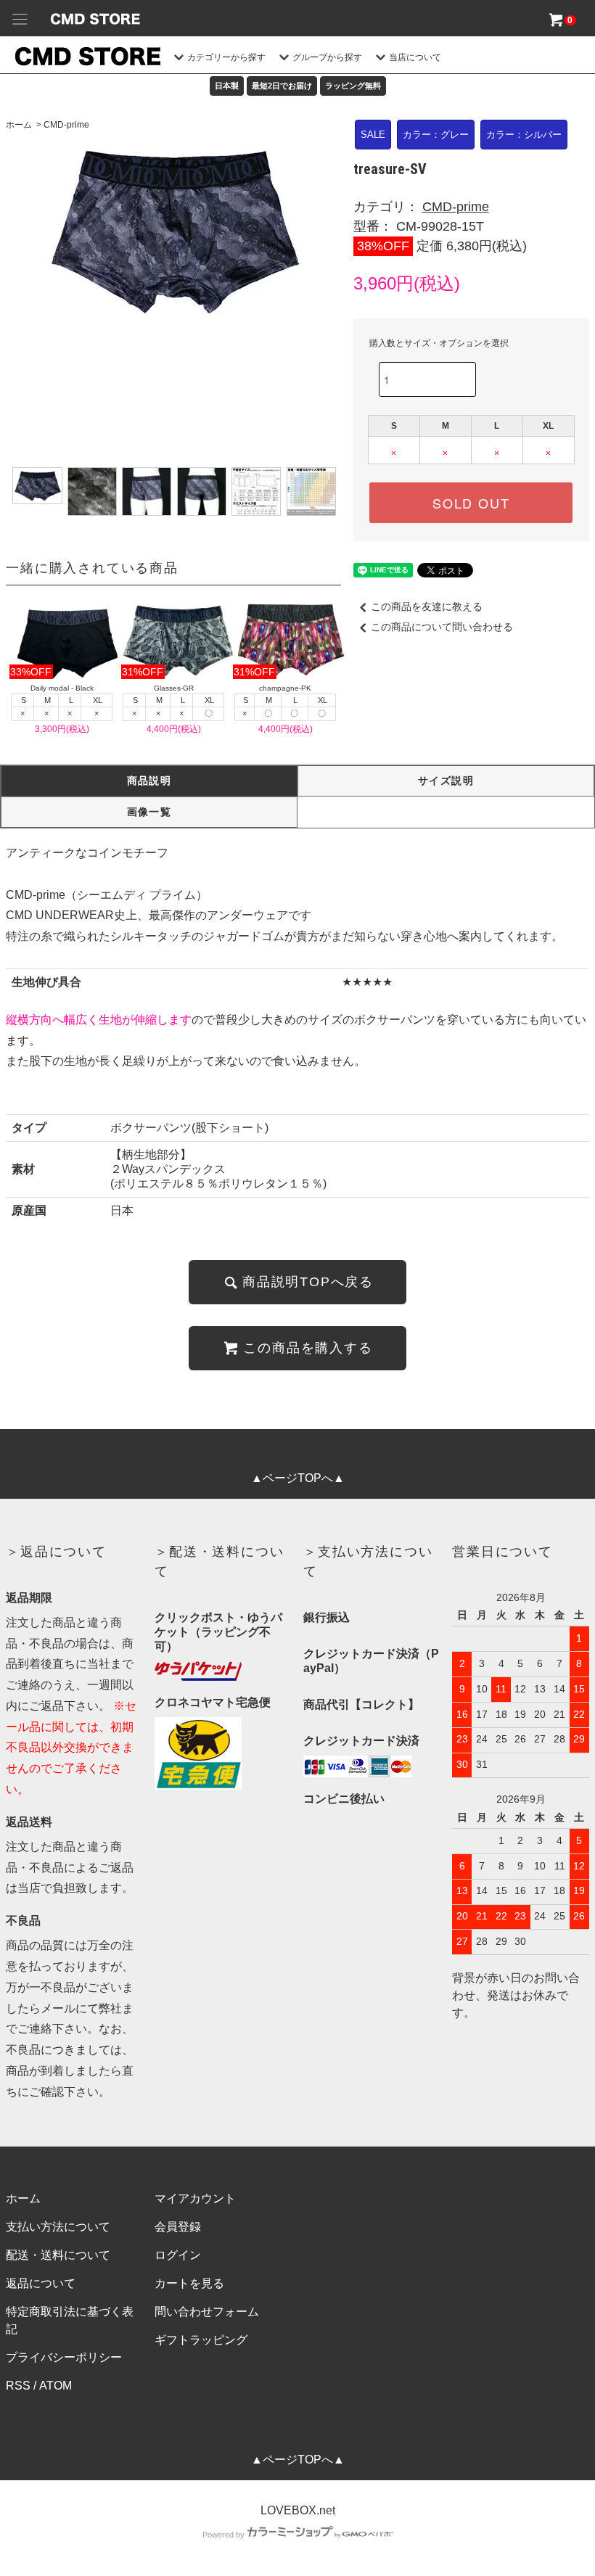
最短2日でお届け (282, 86)
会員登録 (178, 2227)
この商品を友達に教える (427, 606)
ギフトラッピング (201, 2340)
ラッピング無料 (353, 86)
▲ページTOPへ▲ (298, 1478)
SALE (373, 135)
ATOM (56, 2386)
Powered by (223, 2535)
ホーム (19, 125)
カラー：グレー (436, 135)
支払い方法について (58, 2227)
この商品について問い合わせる (442, 627)
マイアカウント (195, 2198)
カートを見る (189, 2283)
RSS (18, 2386)
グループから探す (327, 57)
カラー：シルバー (524, 135)
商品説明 (149, 781)
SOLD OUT (471, 503)
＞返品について (56, 1552)
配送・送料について (58, 2255)
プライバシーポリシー (64, 2357)
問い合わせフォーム (207, 2312)
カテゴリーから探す (226, 57)
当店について (415, 57)
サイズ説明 (446, 781)
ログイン (178, 2255)
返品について (41, 2283)
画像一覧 (149, 812)
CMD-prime (66, 125)
